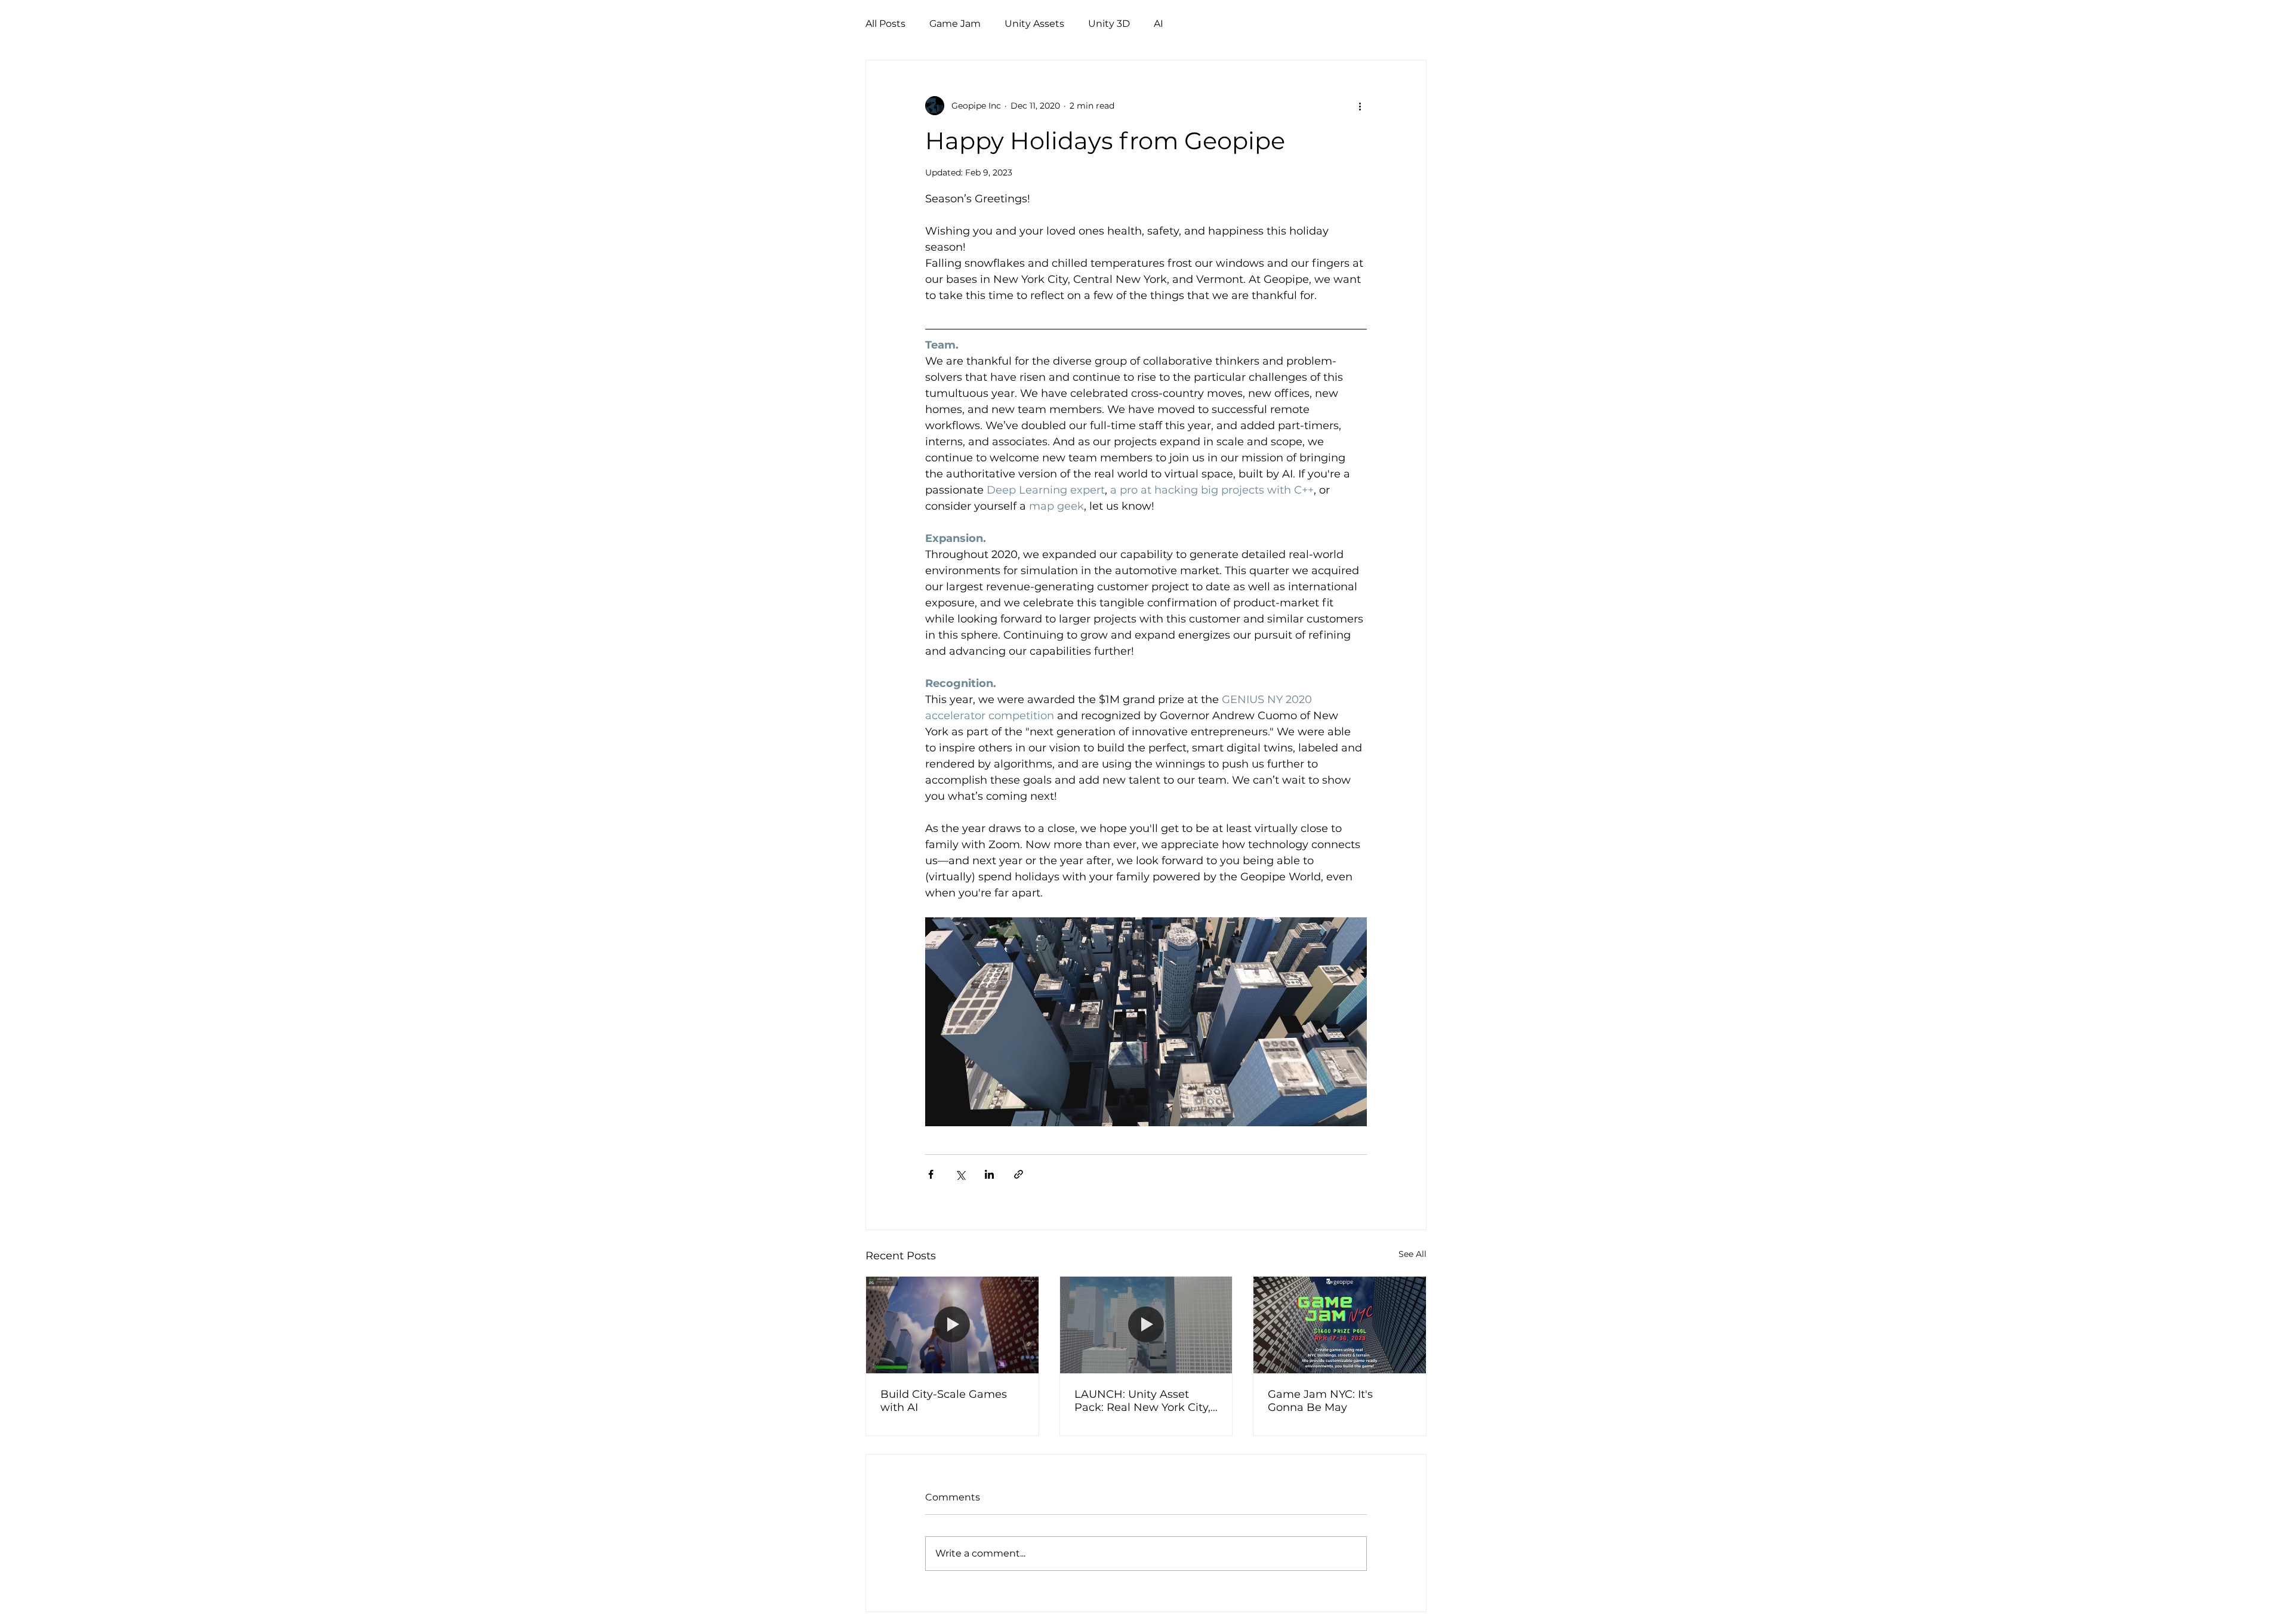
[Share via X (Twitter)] (960, 1174)
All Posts (885, 24)
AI (1159, 24)
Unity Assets (1034, 24)
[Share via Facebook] (931, 1174)
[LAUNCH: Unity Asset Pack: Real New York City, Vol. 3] (1146, 1325)
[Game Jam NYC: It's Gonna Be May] (1340, 1325)
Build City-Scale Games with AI (944, 1401)
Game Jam (955, 24)
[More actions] (1360, 106)
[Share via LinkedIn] (989, 1174)
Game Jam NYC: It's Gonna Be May (1320, 1401)
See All (1413, 1254)
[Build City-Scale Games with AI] (952, 1325)
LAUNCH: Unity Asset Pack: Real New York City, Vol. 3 (1142, 1401)
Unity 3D (1109, 24)
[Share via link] (1019, 1174)
